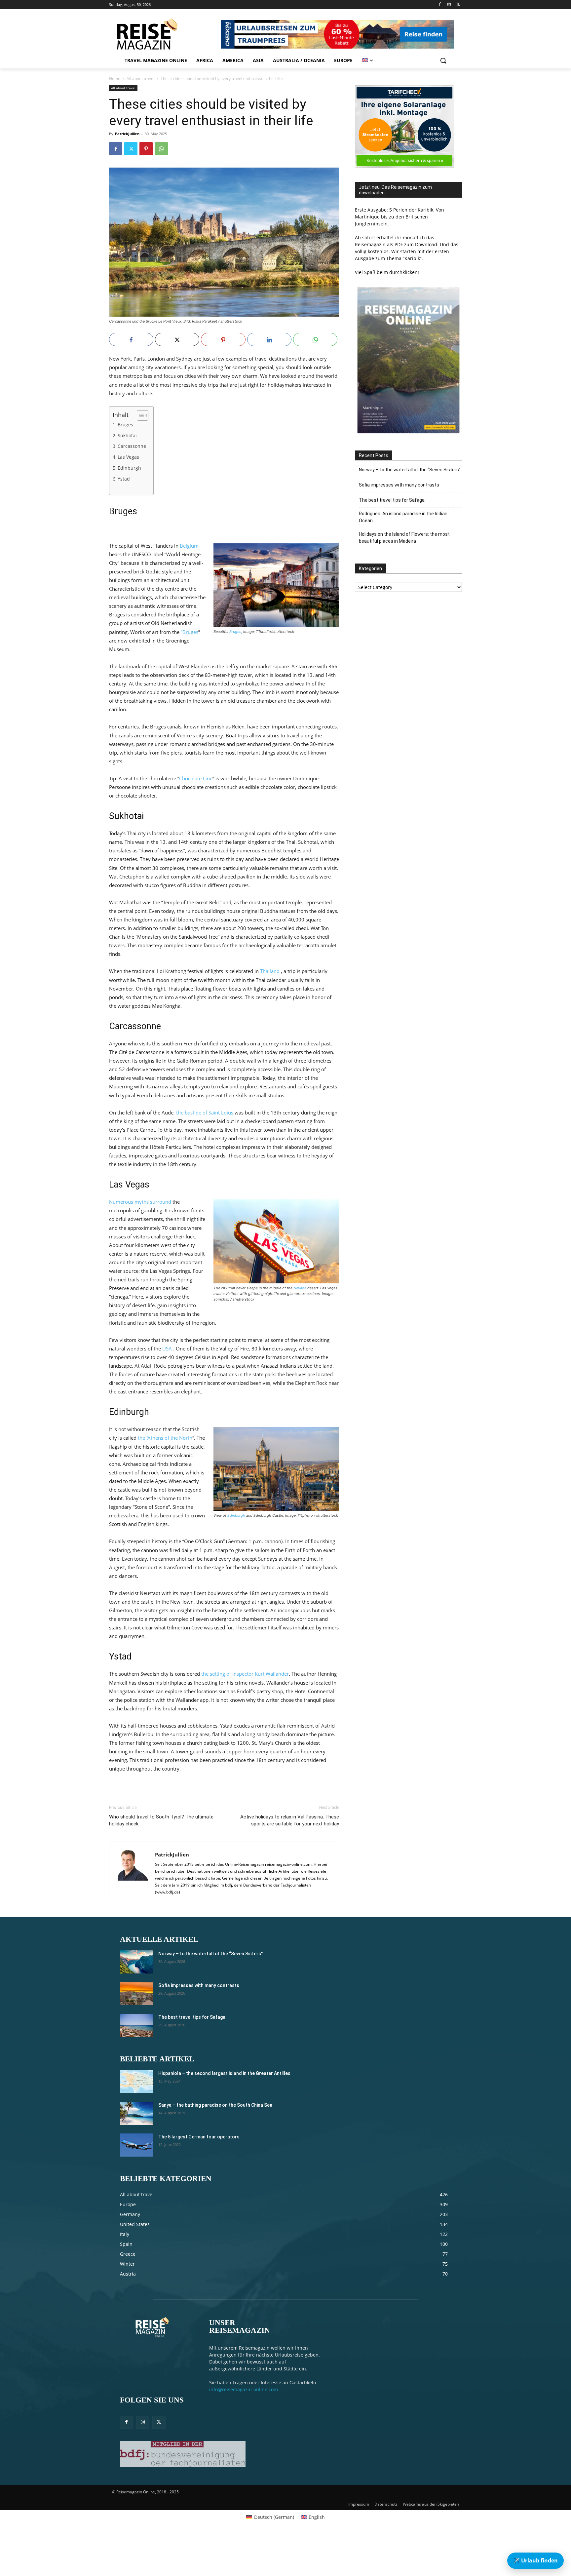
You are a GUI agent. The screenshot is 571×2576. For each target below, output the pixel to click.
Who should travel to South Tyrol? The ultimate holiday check (161, 1820)
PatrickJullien (127, 134)
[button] (443, 60)
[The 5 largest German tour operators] (136, 2145)
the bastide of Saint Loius (205, 1112)
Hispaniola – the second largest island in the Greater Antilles (224, 2073)
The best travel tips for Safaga (392, 500)
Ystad (124, 479)
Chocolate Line (196, 778)
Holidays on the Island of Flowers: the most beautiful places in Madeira (404, 538)
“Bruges (190, 632)
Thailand (270, 971)
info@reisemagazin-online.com (244, 2389)
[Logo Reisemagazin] (164, 34)
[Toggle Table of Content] (139, 415)
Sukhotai (127, 436)
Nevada (300, 1288)
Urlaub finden (535, 2560)
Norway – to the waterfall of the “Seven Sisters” (410, 470)
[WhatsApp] (161, 149)
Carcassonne (132, 446)
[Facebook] (440, 5)
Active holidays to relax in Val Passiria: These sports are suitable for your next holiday (290, 1820)
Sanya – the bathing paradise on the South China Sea (215, 2105)
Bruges (125, 425)
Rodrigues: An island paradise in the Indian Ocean (403, 517)
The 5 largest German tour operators (199, 2137)
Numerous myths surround (140, 1202)
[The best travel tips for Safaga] (136, 2025)
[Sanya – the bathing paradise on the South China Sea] (136, 2113)
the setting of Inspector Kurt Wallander (245, 1674)
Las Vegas (128, 457)
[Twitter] (458, 5)
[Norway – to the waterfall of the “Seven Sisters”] (136, 1962)
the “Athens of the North (165, 1438)
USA (167, 1348)
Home (115, 78)
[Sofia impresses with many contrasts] (136, 1994)
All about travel (140, 78)
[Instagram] (449, 5)
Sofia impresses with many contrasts (399, 485)
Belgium (189, 546)
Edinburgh (129, 468)
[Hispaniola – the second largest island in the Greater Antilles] (136, 2082)
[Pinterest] (146, 149)
